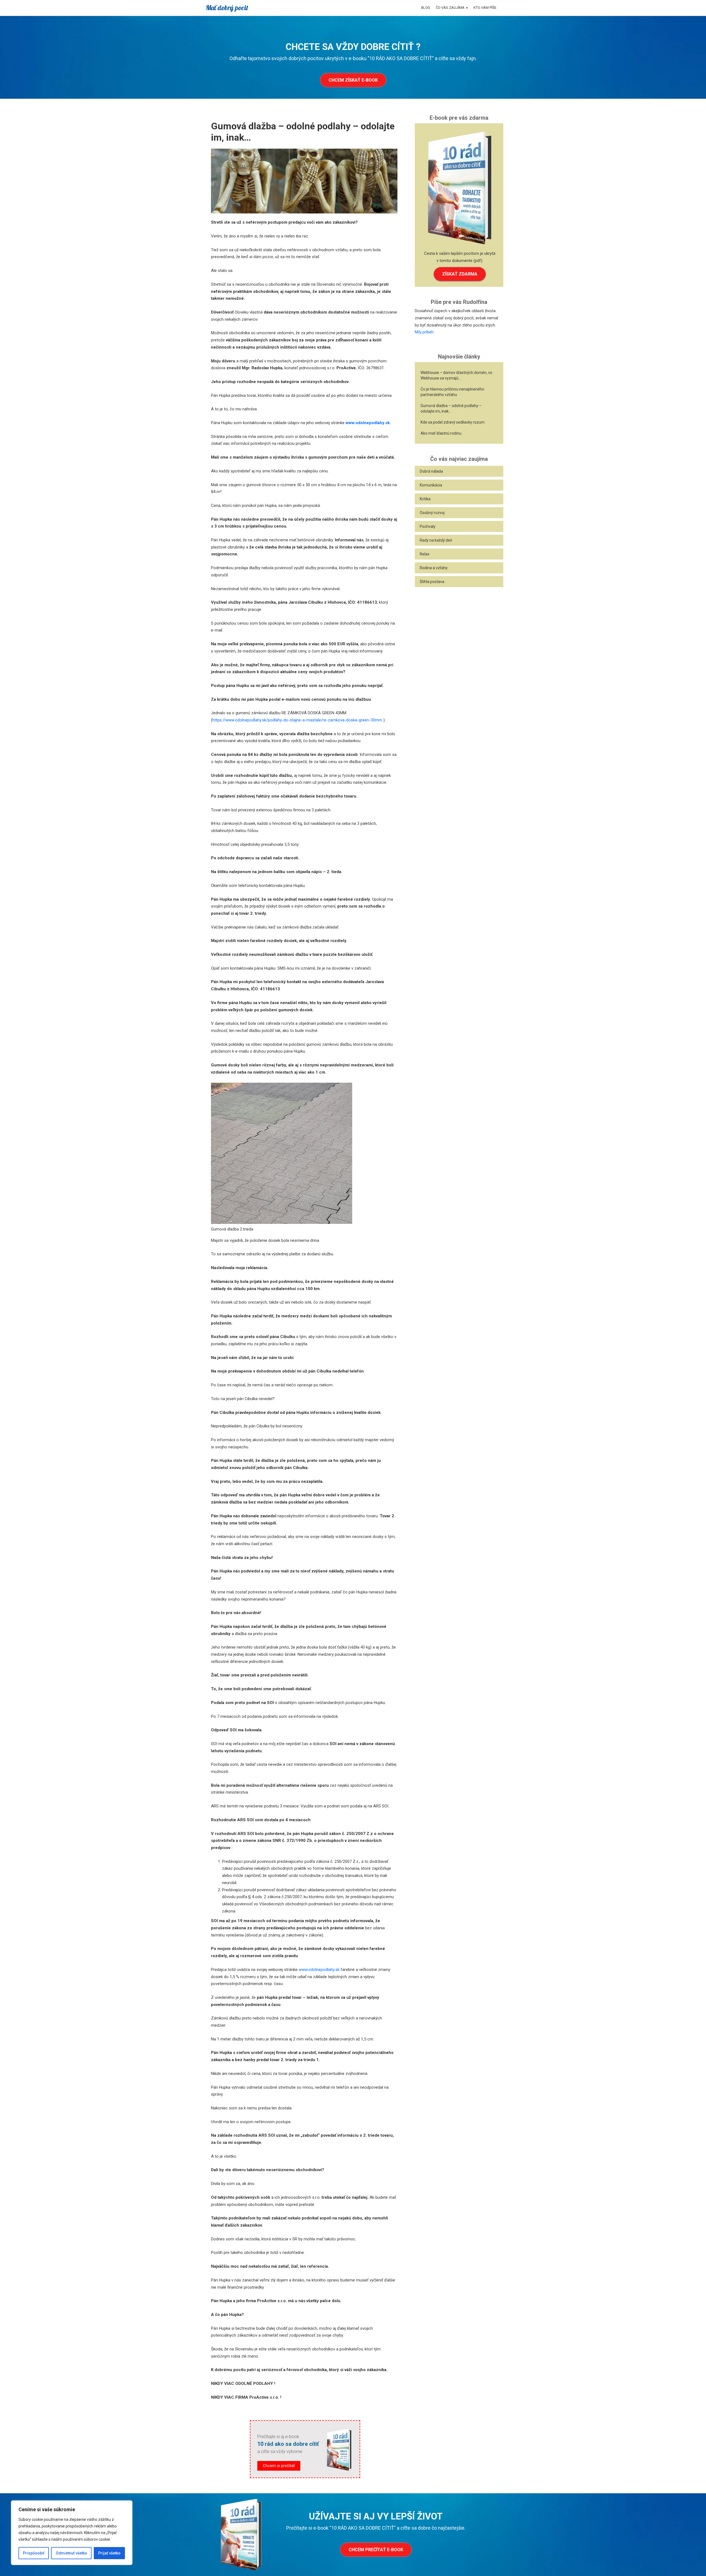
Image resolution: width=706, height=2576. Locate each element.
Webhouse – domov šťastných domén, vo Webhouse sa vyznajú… (456, 375)
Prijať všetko (109, 2553)
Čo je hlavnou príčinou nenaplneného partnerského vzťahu (452, 392)
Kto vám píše (485, 8)
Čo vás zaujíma (450, 8)
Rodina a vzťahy (434, 568)
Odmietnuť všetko (71, 2553)
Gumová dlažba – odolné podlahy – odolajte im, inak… (451, 408)
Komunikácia (431, 485)
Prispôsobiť (34, 2553)
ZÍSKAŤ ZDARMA (460, 274)
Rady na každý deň (436, 540)
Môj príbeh (424, 332)
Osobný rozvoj (432, 513)
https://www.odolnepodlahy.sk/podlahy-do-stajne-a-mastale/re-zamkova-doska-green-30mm (297, 720)
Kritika (425, 499)
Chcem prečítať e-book (376, 2550)
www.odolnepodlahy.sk (368, 423)
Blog (426, 8)
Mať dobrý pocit (227, 8)
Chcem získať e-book (353, 80)
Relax (425, 554)
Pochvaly (428, 526)
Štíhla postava (432, 582)
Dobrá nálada (431, 471)
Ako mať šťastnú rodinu (441, 433)
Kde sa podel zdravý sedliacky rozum (453, 422)
